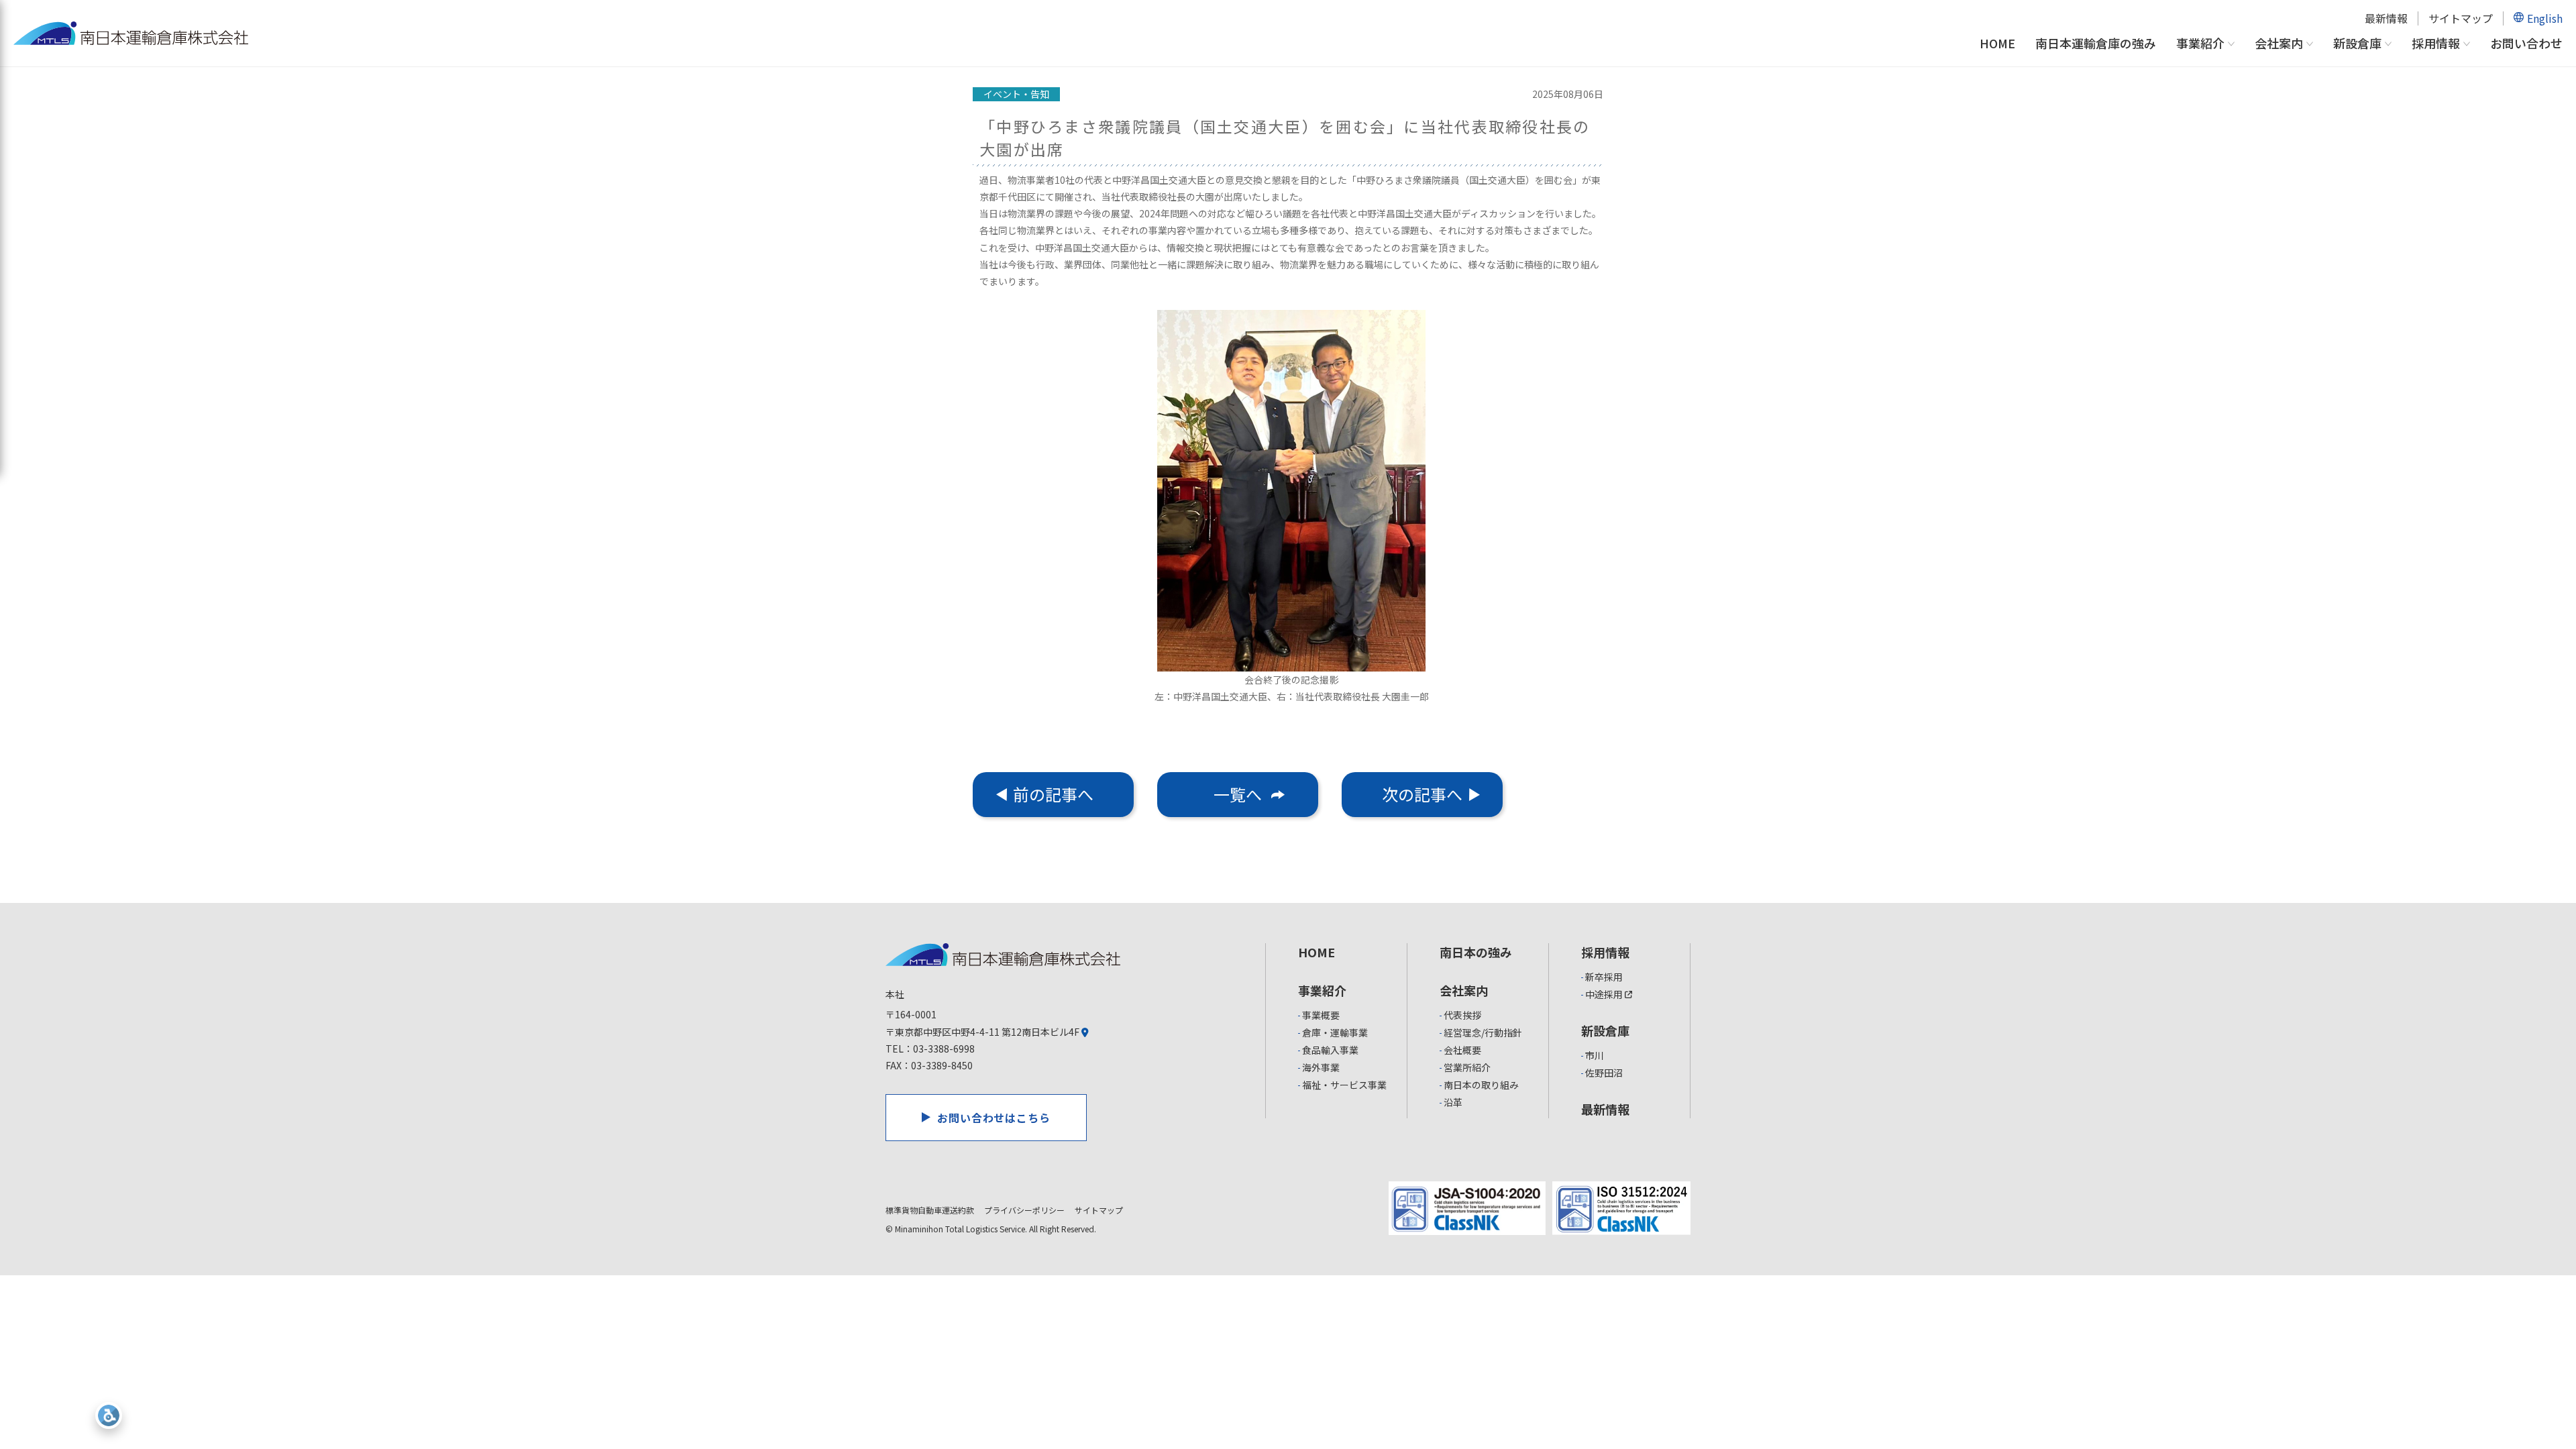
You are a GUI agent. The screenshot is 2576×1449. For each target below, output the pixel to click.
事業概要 (1321, 1015)
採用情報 (2436, 44)
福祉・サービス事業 (1344, 1085)
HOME (1997, 43)
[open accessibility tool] (109, 1415)
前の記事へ (1053, 794)
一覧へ (1238, 794)
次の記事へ (1422, 794)
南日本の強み (1476, 952)
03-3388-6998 (944, 1049)
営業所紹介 (1467, 1067)
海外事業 (1321, 1067)
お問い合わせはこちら (994, 1118)
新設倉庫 (2357, 44)
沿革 (1453, 1102)
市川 (1595, 1055)
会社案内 (2279, 44)
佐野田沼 (1604, 1073)
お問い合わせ (2526, 43)
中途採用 (1605, 994)
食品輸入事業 (1330, 1050)
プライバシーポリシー (1024, 1210)
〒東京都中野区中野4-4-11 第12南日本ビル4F (983, 1032)
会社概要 (1462, 1050)
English (2545, 18)
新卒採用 (1604, 977)
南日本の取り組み (1481, 1085)
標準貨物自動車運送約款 (930, 1210)
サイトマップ (2461, 18)
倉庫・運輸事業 (1335, 1032)
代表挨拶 (1462, 1015)
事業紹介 (2200, 44)
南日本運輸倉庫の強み (2096, 43)
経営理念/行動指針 (1483, 1032)
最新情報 (2386, 18)
